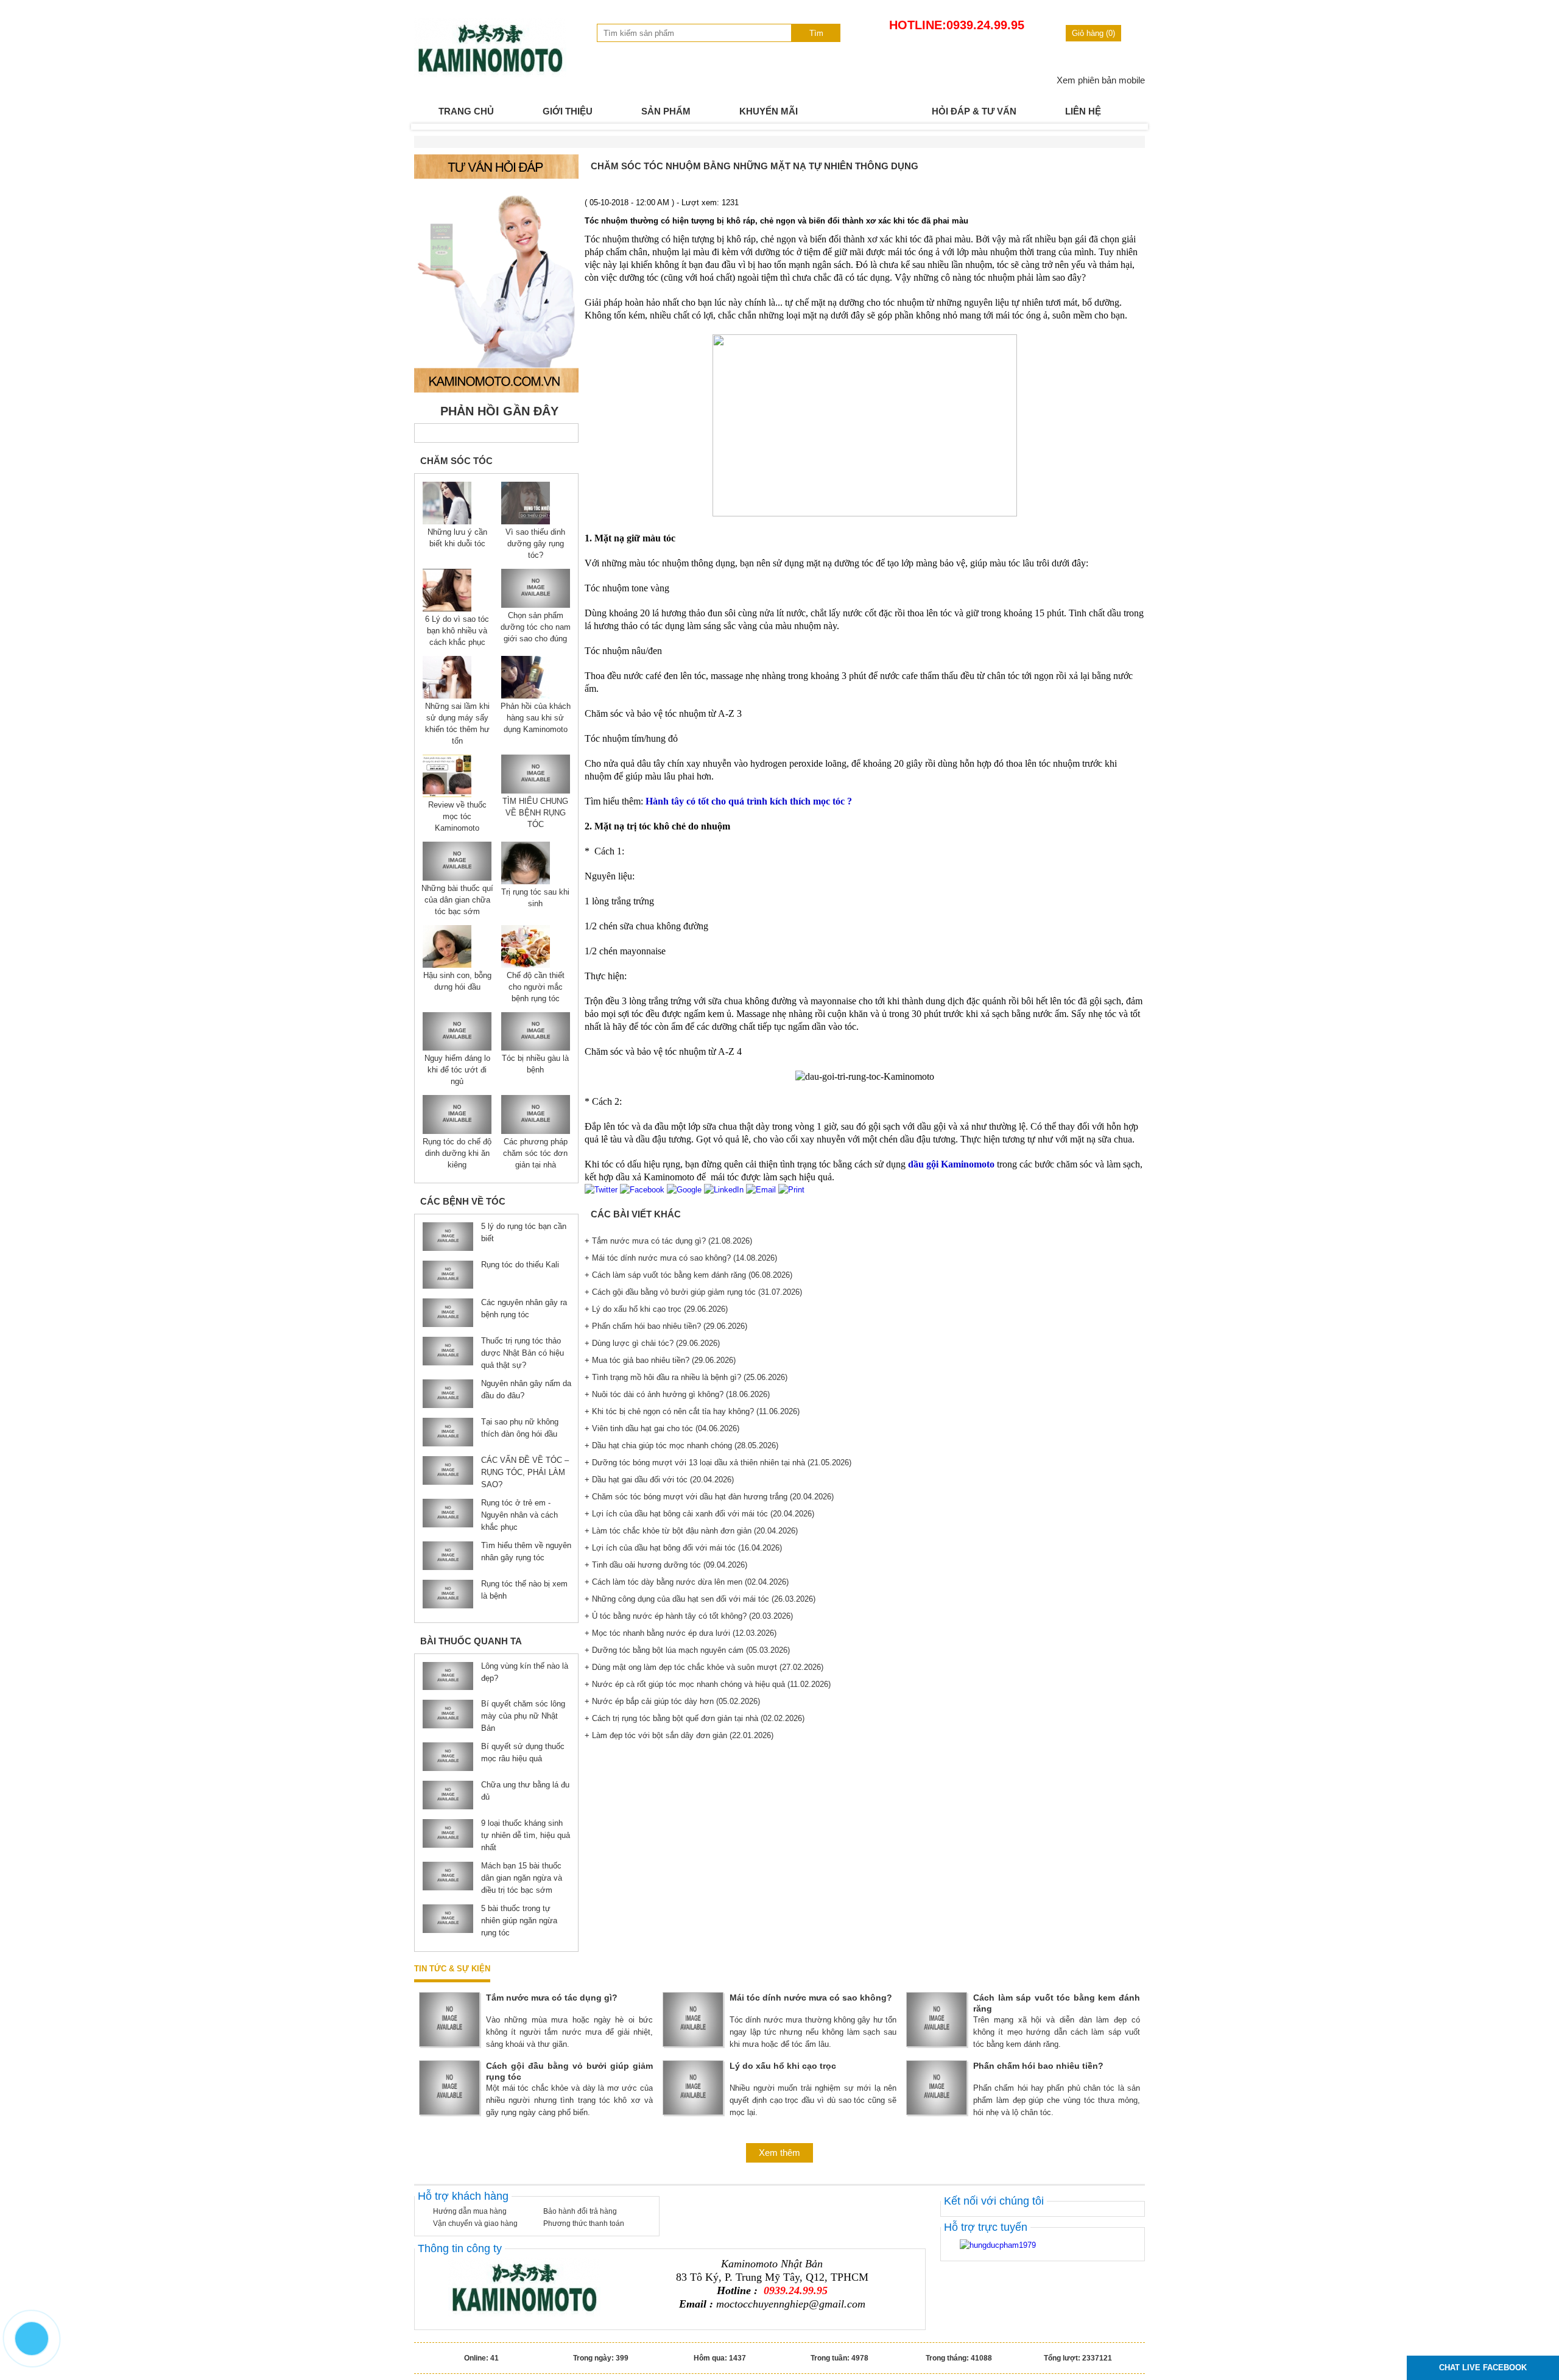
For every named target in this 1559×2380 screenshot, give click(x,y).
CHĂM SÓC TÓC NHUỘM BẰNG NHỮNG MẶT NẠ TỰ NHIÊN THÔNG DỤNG (755, 166)
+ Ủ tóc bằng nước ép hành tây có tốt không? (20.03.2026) (689, 1616)
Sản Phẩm (666, 111)
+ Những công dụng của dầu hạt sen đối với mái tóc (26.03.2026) (700, 1599)
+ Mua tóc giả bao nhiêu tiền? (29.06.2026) (660, 1360)
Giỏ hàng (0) (1093, 33)
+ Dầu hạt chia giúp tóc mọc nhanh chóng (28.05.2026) (681, 1445)
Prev (430, 127)
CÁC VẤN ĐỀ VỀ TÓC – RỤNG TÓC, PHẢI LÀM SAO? (525, 1472)
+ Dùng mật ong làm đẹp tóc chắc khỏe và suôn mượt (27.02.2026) (704, 1667)
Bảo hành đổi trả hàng (580, 2211)
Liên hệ (1083, 111)
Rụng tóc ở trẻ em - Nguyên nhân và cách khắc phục (519, 1515)
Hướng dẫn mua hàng (470, 2211)
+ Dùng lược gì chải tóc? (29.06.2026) (652, 1343)
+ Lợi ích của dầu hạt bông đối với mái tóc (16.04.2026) (683, 1548)
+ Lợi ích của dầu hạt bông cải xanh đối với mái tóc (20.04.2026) (699, 1514)
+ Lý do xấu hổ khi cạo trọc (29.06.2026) (656, 1309)
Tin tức (865, 111)
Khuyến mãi (769, 111)
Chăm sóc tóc (456, 461)
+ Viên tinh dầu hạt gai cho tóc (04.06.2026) (662, 1428)
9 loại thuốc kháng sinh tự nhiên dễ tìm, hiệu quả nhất (526, 1835)
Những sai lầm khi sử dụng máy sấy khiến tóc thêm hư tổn (457, 724)
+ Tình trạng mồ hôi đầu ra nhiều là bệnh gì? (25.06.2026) (686, 1377)
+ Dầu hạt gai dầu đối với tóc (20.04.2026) (659, 1480)
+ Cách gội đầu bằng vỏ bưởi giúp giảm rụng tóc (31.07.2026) (693, 1292)
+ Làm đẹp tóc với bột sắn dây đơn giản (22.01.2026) (679, 1735)
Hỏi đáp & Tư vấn (974, 111)
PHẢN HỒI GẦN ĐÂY (499, 411)
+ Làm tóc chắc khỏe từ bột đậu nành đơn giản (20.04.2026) (691, 1531)
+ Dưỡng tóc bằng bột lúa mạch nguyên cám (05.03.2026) (687, 1650)
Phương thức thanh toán (584, 2223)
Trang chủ (466, 111)
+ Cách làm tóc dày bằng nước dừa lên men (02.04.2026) (687, 1582)
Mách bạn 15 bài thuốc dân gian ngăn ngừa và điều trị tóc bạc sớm (522, 1878)
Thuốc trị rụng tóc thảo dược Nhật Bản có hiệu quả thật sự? (523, 1353)
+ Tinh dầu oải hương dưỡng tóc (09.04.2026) (666, 1565)
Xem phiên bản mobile (1101, 80)
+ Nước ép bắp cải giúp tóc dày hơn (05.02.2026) (672, 1701)
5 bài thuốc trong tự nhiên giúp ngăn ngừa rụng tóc (519, 1921)
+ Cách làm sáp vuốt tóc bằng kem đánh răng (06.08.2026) (688, 1275)
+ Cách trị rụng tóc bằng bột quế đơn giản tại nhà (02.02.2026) (695, 1718)
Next (1129, 127)
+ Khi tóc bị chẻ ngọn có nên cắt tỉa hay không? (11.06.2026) (692, 1411)
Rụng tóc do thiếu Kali (520, 1265)
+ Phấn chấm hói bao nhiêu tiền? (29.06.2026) (666, 1326)
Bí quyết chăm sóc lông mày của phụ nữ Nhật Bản (523, 1716)
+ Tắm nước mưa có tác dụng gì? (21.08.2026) (668, 1241)
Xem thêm (779, 2153)
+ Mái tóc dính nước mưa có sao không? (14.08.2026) (681, 1258)
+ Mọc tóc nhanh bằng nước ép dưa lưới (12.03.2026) (681, 1633)
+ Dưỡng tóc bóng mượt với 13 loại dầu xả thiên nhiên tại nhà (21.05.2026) (718, 1463)
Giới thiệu (568, 111)
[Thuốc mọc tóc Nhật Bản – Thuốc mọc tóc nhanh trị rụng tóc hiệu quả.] (490, 75)
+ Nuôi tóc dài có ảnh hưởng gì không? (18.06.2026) (677, 1394)
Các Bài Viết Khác (636, 1214)
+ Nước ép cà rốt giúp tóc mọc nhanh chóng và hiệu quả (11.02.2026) (708, 1684)
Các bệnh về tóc (463, 1201)
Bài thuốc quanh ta (471, 1641)
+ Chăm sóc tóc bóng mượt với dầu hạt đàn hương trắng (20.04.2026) (709, 1497)
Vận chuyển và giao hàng (475, 2223)
